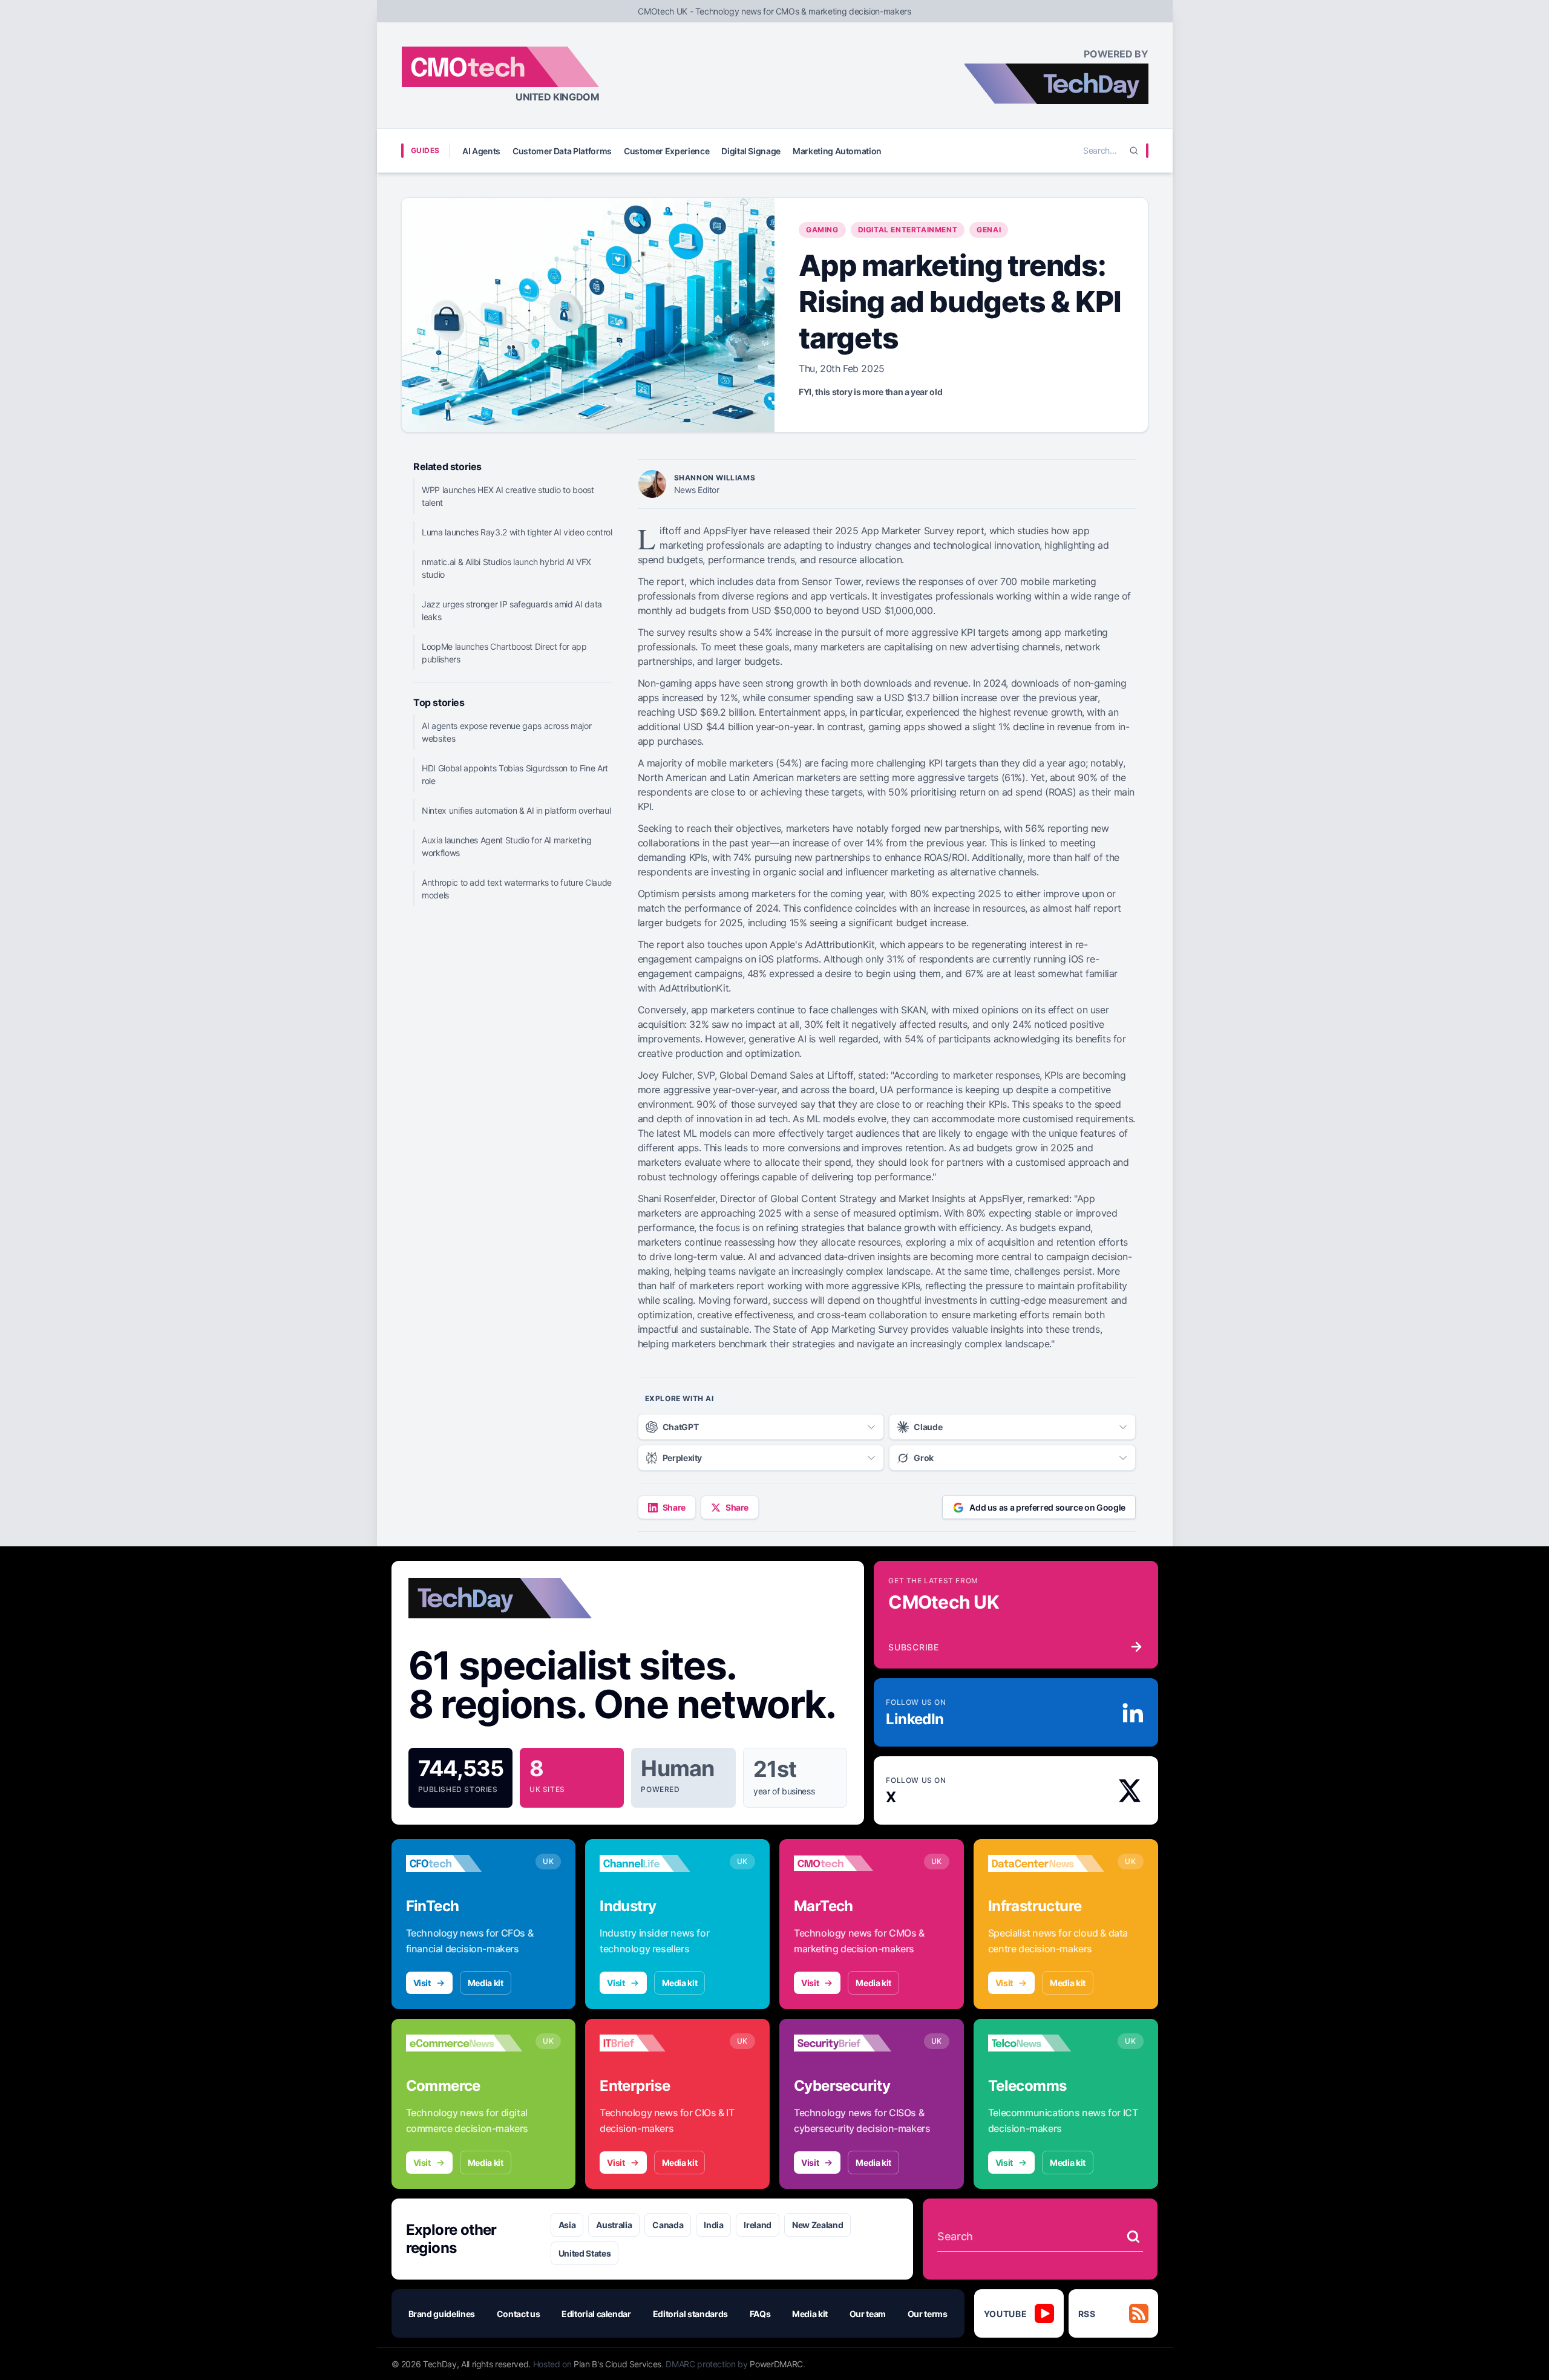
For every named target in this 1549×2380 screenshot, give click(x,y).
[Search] (1134, 151)
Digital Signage (751, 151)
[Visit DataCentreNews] (1046, 1863)
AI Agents (481, 151)
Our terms (928, 2314)
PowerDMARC (776, 2364)
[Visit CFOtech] (464, 1863)
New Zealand (817, 2225)
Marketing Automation (837, 151)
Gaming (822, 230)
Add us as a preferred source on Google (1047, 1507)
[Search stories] (1133, 2237)
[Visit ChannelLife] (658, 1863)
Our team (868, 2314)
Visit (422, 1983)
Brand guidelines (442, 2314)
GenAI (989, 230)
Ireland (758, 2225)
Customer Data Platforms (562, 151)
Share (674, 1507)
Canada (668, 2225)
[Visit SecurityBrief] (852, 2043)
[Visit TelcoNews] (1046, 2043)
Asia (567, 2225)
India (713, 2225)
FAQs (760, 2314)
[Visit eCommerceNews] (464, 2043)
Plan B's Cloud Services (617, 2364)
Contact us (519, 2314)
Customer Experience (666, 151)
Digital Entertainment (908, 230)
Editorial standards (690, 2314)
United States (585, 2253)
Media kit (486, 1983)
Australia (614, 2225)
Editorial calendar (596, 2314)
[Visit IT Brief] (658, 2043)
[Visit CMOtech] (852, 1863)
